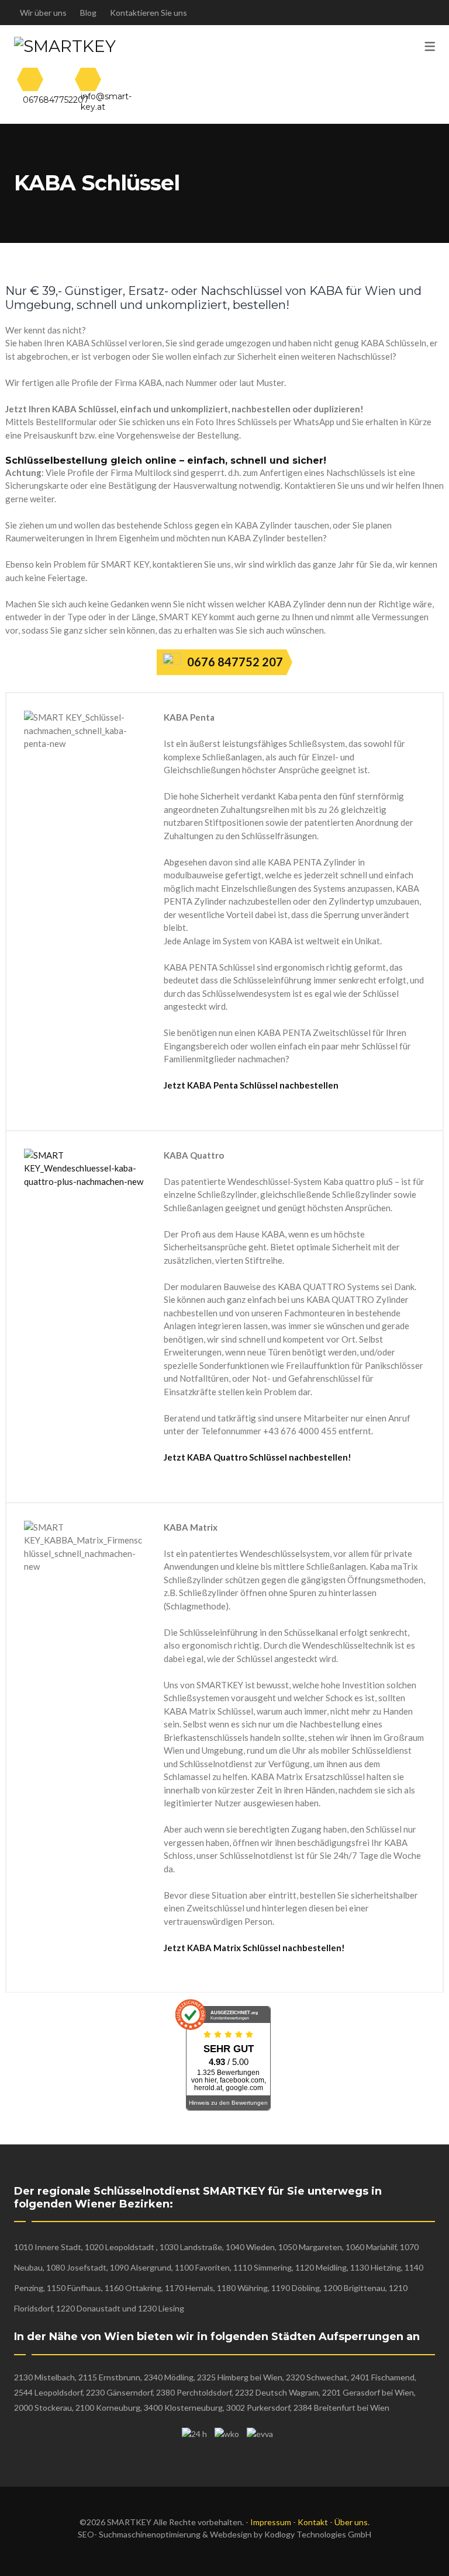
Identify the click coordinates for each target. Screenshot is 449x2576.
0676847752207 (56, 100)
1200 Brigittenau (354, 2288)
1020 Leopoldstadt (120, 2247)
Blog (88, 13)
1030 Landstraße (191, 2247)
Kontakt (313, 2522)
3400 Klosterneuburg (182, 2408)
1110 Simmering (263, 2267)
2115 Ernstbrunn (109, 2377)
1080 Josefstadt (76, 2267)
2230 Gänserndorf (119, 2392)
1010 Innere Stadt (48, 2247)
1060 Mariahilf (371, 2247)
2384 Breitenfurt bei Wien (341, 2408)
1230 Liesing (161, 2308)
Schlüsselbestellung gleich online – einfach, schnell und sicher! (166, 460)
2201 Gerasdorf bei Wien (368, 2392)
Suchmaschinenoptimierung (150, 2534)
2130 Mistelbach (44, 2377)
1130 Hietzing (376, 2267)
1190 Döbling (296, 2288)
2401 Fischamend (383, 2377)
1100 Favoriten (202, 2267)
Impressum (271, 2522)
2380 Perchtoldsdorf (194, 2392)
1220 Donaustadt (88, 2308)
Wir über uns (43, 13)
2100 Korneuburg (108, 2408)
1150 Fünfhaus (74, 2288)
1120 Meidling (321, 2267)
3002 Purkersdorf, (258, 2408)
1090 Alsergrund (141, 2267)
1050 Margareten (310, 2247)
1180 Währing (242, 2288)
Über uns (351, 2522)
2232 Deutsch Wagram (277, 2392)
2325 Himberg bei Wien (240, 2377)
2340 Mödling (168, 2377)
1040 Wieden (250, 2247)
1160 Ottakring (133, 2288)
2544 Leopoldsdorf (48, 2392)
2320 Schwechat (317, 2377)
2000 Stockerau (43, 2408)
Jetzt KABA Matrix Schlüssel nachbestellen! (254, 1948)
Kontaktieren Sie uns (148, 13)
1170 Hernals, (190, 2288)
